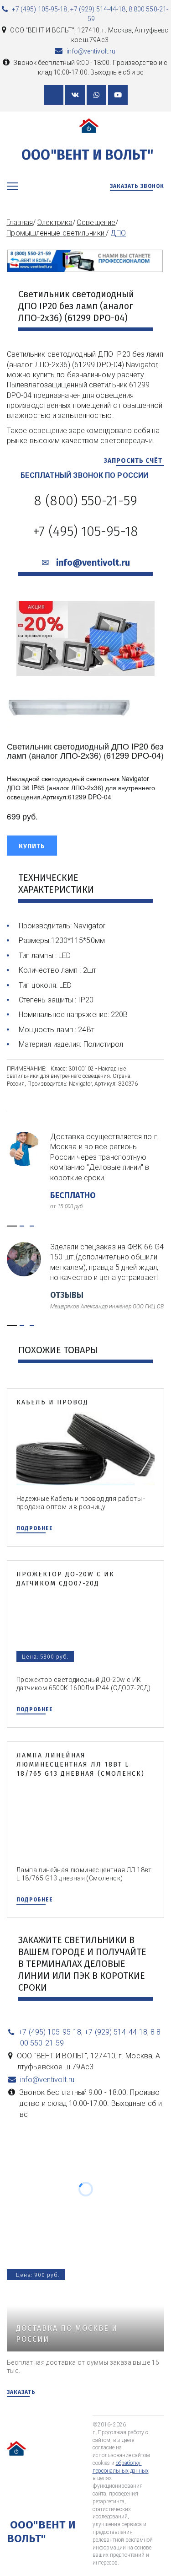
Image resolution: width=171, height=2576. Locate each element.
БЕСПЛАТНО (74, 1195)
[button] (32, 846)
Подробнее (35, 1709)
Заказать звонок (137, 186)
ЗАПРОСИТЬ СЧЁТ (134, 461)
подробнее (35, 1528)
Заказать (21, 2392)
